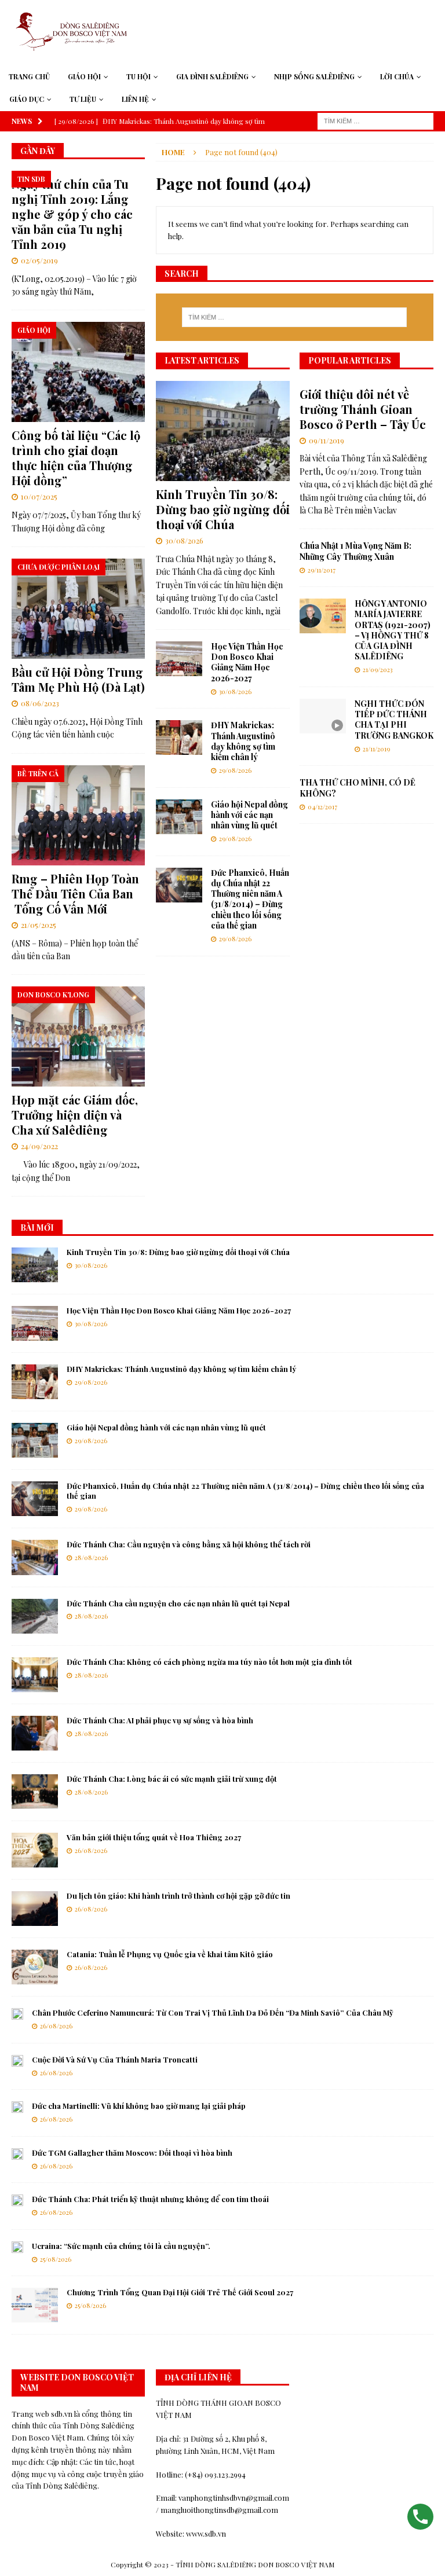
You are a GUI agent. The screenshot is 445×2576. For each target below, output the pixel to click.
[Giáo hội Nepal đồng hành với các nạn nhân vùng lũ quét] (179, 817)
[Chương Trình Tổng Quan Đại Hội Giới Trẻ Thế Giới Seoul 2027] (35, 2305)
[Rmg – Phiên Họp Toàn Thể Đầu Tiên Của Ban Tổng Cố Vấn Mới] (78, 815)
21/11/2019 (376, 749)
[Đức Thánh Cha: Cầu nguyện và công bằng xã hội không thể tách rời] (35, 1557)
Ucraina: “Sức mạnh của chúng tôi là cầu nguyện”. (121, 2246)
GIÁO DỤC (27, 99)
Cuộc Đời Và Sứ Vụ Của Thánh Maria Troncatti (115, 2059)
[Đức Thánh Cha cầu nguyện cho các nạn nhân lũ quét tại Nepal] (35, 1616)
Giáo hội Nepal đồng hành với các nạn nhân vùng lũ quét (249, 815)
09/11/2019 (327, 440)
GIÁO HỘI (84, 76)
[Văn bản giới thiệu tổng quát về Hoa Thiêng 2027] (35, 1850)
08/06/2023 (40, 703)
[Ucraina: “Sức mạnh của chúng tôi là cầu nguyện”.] (17, 2247)
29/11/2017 (322, 570)
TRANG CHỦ (29, 76)
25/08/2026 (56, 2259)
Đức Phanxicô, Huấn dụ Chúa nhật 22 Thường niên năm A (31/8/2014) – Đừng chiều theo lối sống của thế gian (250, 899)
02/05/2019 (39, 260)
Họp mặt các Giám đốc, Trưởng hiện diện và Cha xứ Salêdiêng (75, 1115)
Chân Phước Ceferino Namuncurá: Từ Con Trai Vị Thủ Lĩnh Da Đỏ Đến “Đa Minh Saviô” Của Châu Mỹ (213, 2012)
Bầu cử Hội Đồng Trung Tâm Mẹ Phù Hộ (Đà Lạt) (78, 679)
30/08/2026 (184, 540)
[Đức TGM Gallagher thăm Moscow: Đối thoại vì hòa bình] (17, 2154)
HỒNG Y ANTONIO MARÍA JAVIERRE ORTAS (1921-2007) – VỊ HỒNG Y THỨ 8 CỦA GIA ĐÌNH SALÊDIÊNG (393, 630)
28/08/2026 (91, 1557)
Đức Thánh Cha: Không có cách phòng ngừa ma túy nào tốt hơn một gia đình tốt (209, 1662)
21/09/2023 (377, 669)
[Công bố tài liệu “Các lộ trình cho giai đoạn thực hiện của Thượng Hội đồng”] (78, 372)
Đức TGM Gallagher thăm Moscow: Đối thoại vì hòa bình (132, 2153)
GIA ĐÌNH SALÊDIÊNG (212, 76)
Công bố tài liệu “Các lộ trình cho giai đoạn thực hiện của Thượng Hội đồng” (76, 458)
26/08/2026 (91, 1850)
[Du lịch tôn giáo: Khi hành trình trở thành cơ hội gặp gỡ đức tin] (35, 1909)
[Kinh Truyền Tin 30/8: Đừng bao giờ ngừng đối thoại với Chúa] (223, 431)
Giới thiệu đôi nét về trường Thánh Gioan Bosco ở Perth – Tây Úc (363, 409)
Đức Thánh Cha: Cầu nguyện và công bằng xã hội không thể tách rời (189, 1544)
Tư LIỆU (83, 99)
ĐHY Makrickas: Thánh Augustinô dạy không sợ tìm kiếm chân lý (243, 741)
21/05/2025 (39, 925)
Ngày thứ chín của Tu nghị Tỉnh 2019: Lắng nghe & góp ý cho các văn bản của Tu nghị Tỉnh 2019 (72, 214)
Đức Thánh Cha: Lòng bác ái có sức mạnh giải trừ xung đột (172, 1779)
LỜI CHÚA (397, 76)
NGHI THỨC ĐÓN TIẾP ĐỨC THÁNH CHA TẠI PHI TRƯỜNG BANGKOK (394, 720)
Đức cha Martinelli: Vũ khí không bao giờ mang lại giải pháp (139, 2106)
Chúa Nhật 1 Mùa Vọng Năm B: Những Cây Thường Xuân (355, 551)
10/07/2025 (39, 496)
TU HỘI (138, 76)
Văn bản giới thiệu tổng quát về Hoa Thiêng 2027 (154, 1837)
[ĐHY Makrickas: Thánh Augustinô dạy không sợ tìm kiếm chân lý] (179, 737)
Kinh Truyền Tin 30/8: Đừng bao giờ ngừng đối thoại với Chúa (223, 509)
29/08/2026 (235, 770)
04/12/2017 (322, 807)
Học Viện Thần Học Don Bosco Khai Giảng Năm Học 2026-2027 (247, 662)
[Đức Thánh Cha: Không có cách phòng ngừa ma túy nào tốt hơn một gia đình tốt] (35, 1675)
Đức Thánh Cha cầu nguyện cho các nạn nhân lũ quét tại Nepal (178, 1603)
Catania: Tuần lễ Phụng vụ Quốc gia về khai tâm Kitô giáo (170, 1954)
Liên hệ (135, 99)
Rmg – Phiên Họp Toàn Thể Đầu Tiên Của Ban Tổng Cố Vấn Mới (75, 893)
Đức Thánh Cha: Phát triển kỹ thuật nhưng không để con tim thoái (150, 2199)
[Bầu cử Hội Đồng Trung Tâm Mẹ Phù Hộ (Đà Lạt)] (78, 609)
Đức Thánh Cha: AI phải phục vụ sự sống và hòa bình (160, 1720)
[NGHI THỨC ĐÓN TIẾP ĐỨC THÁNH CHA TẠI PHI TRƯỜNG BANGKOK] (323, 716)
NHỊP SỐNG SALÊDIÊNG (314, 76)
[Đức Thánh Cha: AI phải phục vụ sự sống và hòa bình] (35, 1733)
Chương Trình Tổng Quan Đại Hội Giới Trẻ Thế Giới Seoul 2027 (180, 2292)
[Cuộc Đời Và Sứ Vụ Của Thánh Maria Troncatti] (17, 2061)
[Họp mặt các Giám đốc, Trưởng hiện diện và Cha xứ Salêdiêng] (78, 1036)
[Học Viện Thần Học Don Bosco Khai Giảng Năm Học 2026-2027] (179, 659)
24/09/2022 (39, 1146)
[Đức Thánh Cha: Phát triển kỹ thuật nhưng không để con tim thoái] (17, 2200)
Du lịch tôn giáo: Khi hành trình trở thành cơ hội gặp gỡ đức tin (178, 1896)
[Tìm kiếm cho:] (375, 120)
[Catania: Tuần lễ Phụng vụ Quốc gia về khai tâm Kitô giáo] (35, 1967)
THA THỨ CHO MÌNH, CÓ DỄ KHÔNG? (358, 788)
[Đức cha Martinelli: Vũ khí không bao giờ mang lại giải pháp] (17, 2107)
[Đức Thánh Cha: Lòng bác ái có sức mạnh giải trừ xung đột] (35, 1792)
